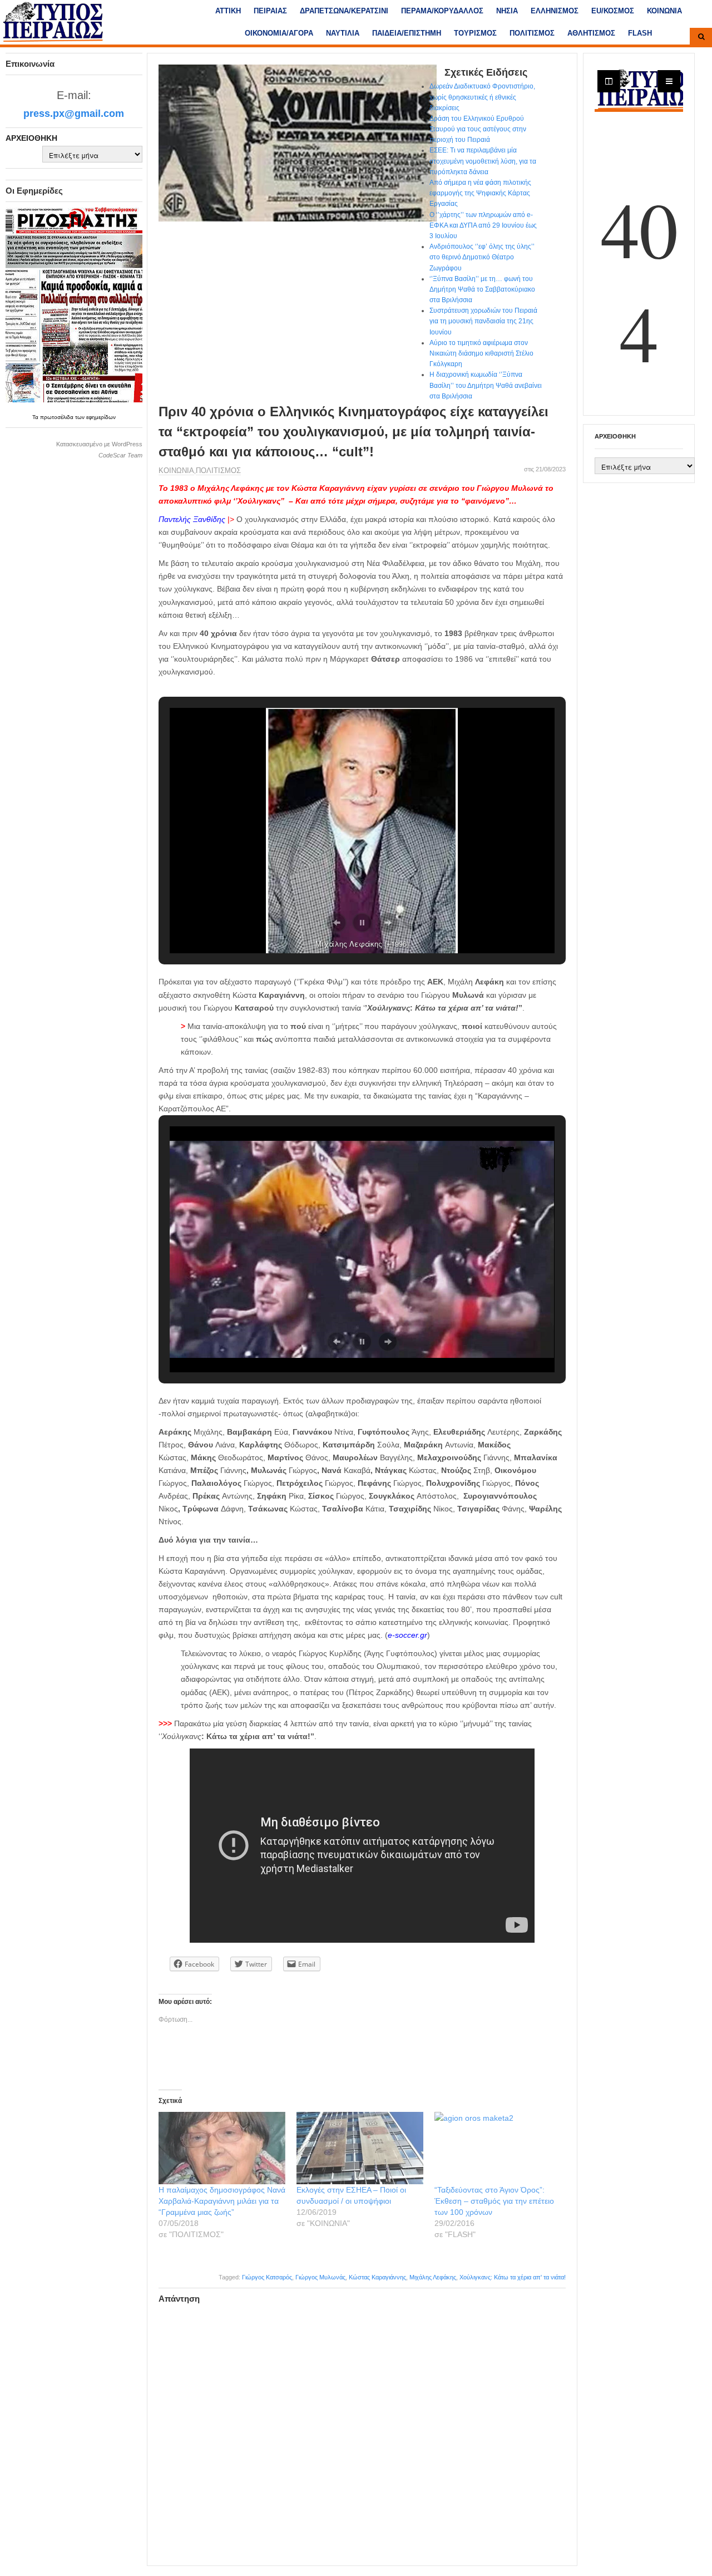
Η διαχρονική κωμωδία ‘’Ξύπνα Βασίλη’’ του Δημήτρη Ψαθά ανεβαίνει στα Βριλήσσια (486, 385)
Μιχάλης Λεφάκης (433, 2277)
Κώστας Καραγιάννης (377, 2277)
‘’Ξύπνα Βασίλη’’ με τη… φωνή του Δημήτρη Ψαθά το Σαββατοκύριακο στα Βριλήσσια (482, 289)
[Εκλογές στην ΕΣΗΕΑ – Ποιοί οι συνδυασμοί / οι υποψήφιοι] (360, 2148)
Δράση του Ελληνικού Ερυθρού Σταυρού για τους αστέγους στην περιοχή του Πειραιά (478, 129)
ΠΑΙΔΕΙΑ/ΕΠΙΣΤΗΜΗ (407, 33)
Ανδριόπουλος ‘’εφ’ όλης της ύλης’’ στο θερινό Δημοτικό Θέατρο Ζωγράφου (482, 257)
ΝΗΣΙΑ (507, 11)
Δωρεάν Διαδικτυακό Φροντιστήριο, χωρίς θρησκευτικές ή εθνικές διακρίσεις (482, 97)
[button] (337, 923)
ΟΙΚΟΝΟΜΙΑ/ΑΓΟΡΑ (279, 33)
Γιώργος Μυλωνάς (320, 2277)
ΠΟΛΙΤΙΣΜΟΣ (532, 33)
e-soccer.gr (407, 1635)
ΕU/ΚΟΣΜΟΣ (613, 11)
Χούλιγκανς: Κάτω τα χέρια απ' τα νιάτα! (513, 2277)
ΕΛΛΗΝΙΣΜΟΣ (555, 11)
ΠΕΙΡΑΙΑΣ (270, 11)
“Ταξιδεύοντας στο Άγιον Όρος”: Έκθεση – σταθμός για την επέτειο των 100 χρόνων (494, 2201)
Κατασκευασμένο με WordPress (99, 444)
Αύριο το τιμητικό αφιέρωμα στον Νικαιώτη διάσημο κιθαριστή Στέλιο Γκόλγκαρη (481, 353)
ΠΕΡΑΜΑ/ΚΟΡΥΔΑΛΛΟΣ (442, 11)
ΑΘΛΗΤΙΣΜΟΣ (591, 33)
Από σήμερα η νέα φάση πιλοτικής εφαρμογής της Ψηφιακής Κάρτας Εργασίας (480, 193)
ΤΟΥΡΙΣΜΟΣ (475, 33)
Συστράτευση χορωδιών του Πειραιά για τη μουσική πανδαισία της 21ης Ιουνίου (483, 321)
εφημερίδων (101, 417)
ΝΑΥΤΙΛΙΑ (343, 33)
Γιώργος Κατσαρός (267, 2277)
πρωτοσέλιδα (58, 417)
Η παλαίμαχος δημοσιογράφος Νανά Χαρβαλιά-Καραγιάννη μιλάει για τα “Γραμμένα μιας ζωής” (222, 2201)
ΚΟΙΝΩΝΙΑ (664, 11)
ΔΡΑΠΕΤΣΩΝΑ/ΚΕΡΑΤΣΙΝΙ (344, 11)
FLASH (640, 33)
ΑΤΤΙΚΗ (228, 11)
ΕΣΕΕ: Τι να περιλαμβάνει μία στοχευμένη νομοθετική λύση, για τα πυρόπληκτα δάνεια (483, 161)
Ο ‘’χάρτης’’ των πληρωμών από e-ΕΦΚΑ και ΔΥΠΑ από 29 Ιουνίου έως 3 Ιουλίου (483, 225)
